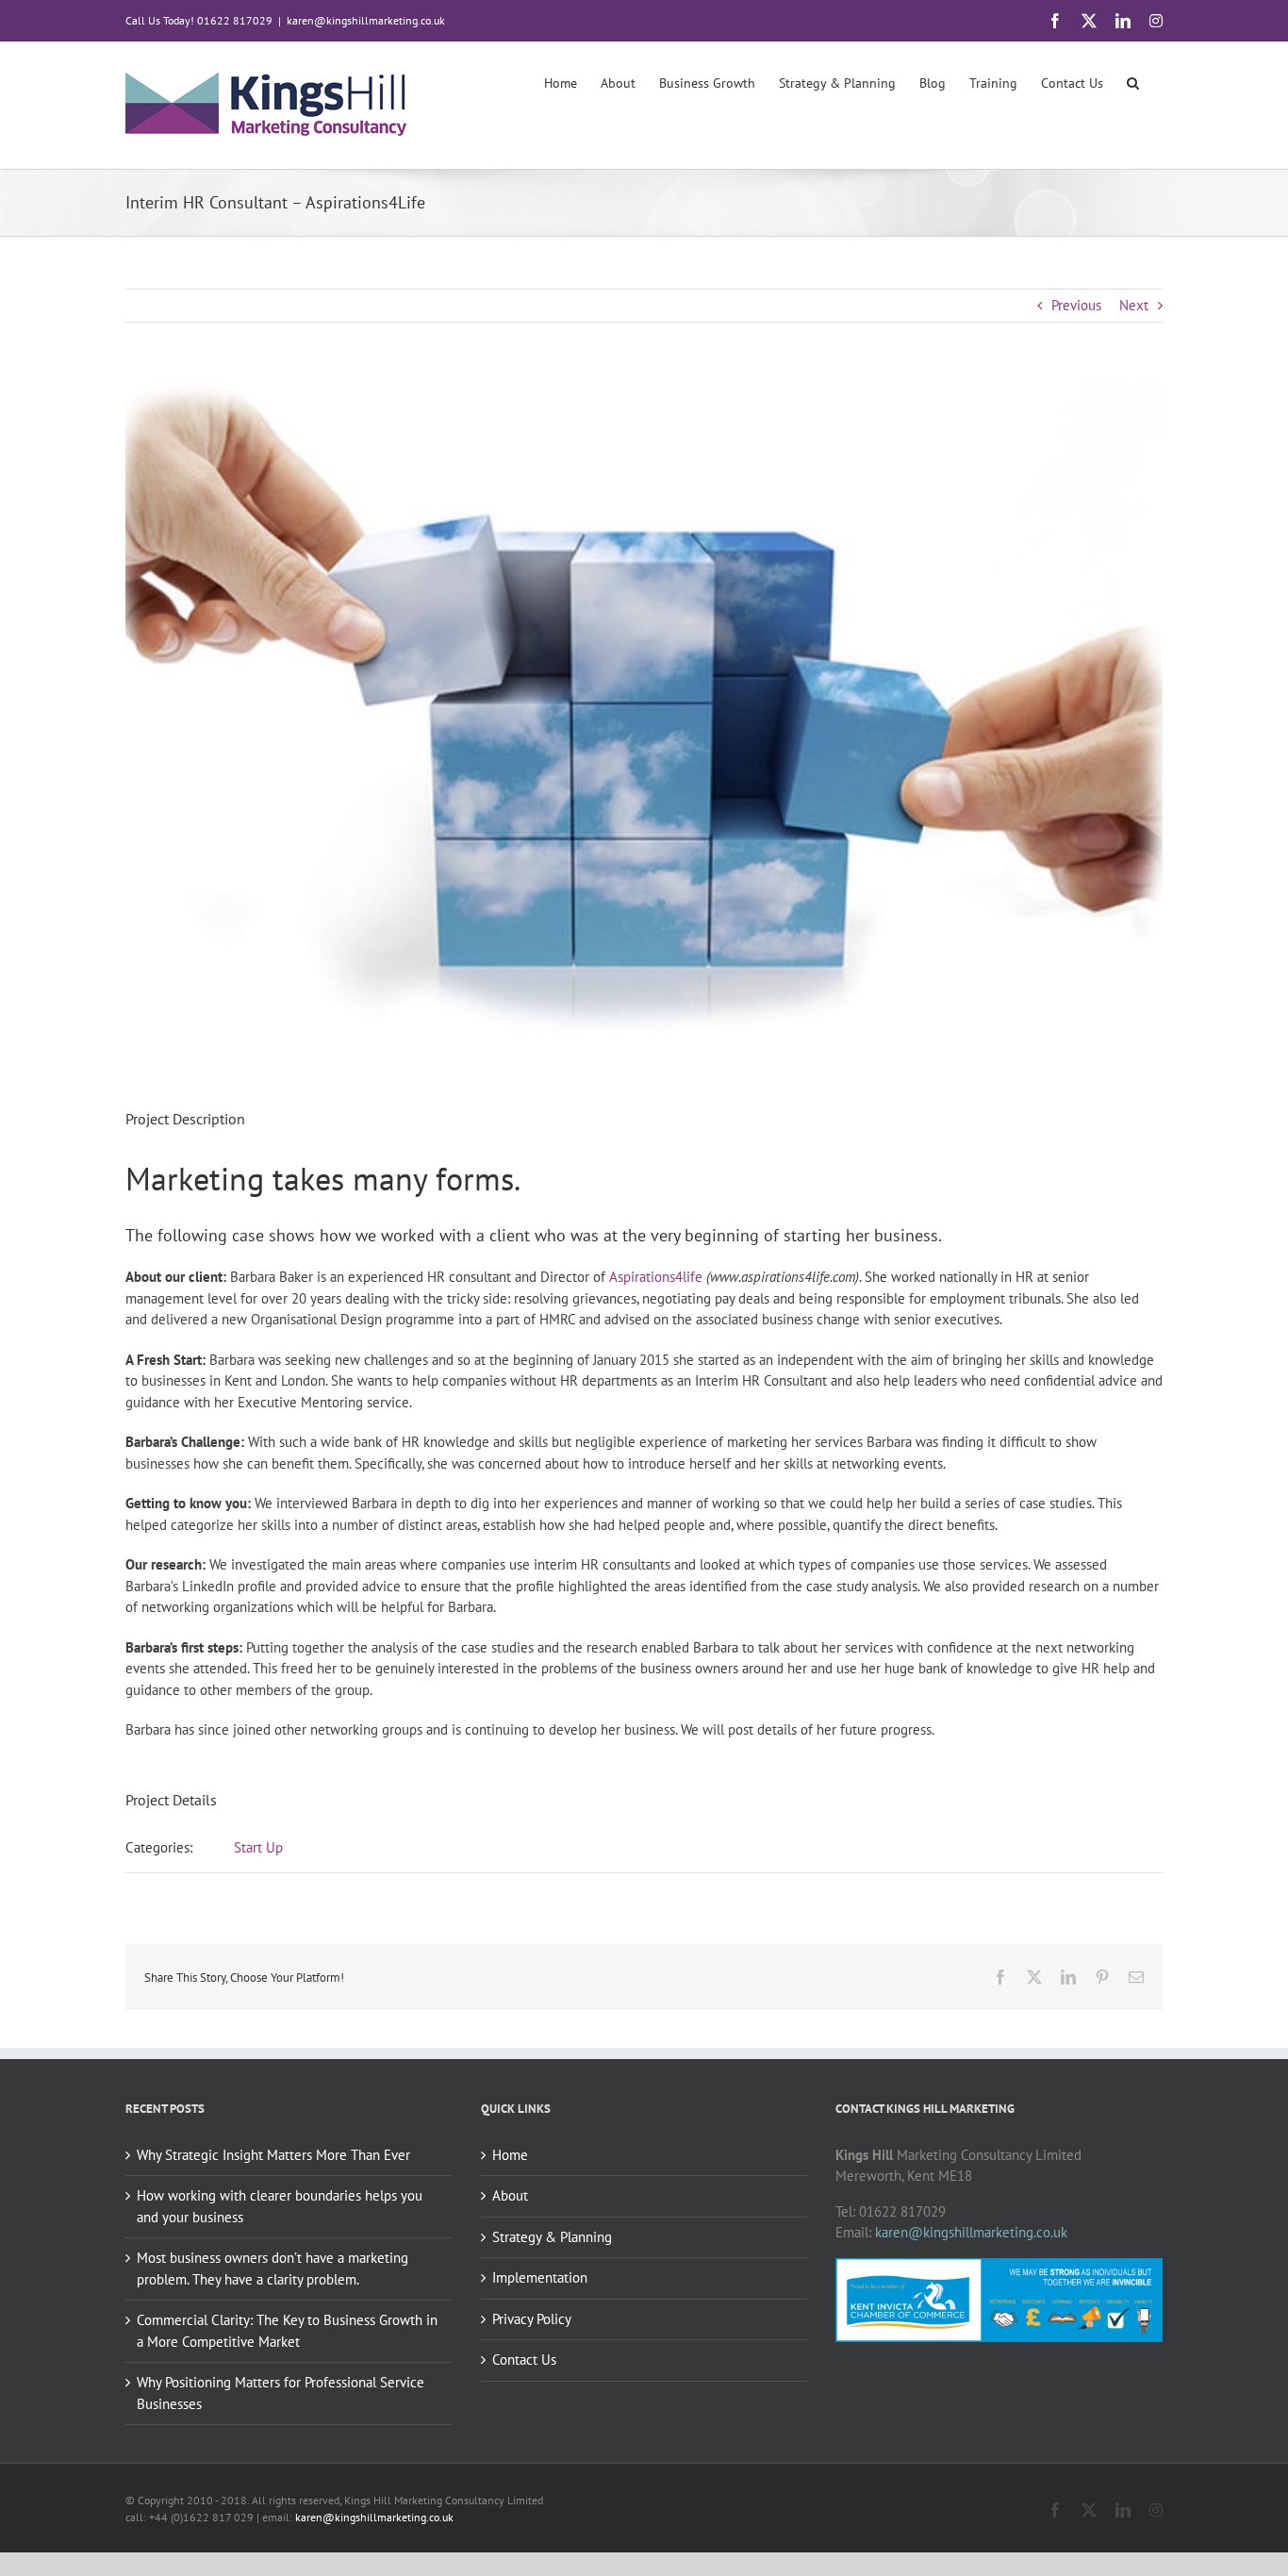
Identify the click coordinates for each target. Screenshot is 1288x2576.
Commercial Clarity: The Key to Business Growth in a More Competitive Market (287, 2331)
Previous (1076, 305)
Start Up (258, 1847)
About (510, 2195)
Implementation (540, 2277)
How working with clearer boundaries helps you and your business (280, 2206)
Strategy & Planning (552, 2237)
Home (510, 2155)
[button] (1133, 82)
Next (1134, 305)
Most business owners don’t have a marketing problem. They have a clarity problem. (272, 2269)
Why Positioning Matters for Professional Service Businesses (281, 2393)
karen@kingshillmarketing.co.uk (366, 20)
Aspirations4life (656, 1277)
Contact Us (524, 2360)
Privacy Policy (532, 2319)
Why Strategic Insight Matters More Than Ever (273, 2155)
